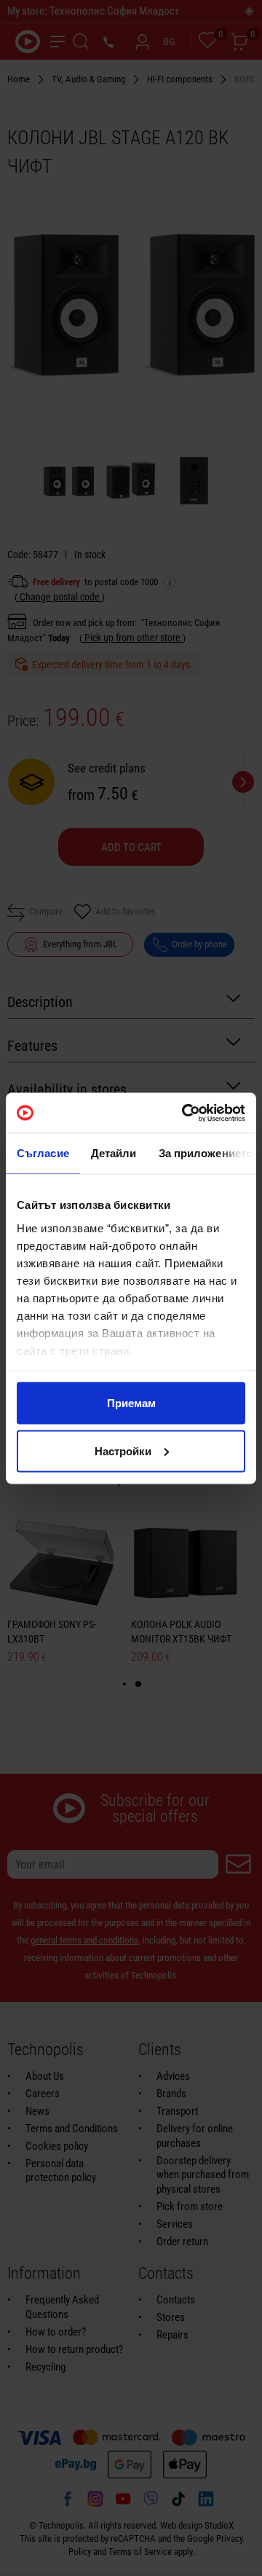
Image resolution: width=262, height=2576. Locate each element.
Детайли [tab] (114, 1153)
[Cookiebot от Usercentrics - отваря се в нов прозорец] (185, 1113)
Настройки (123, 1451)
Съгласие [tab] (43, 1153)
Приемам (131, 1403)
